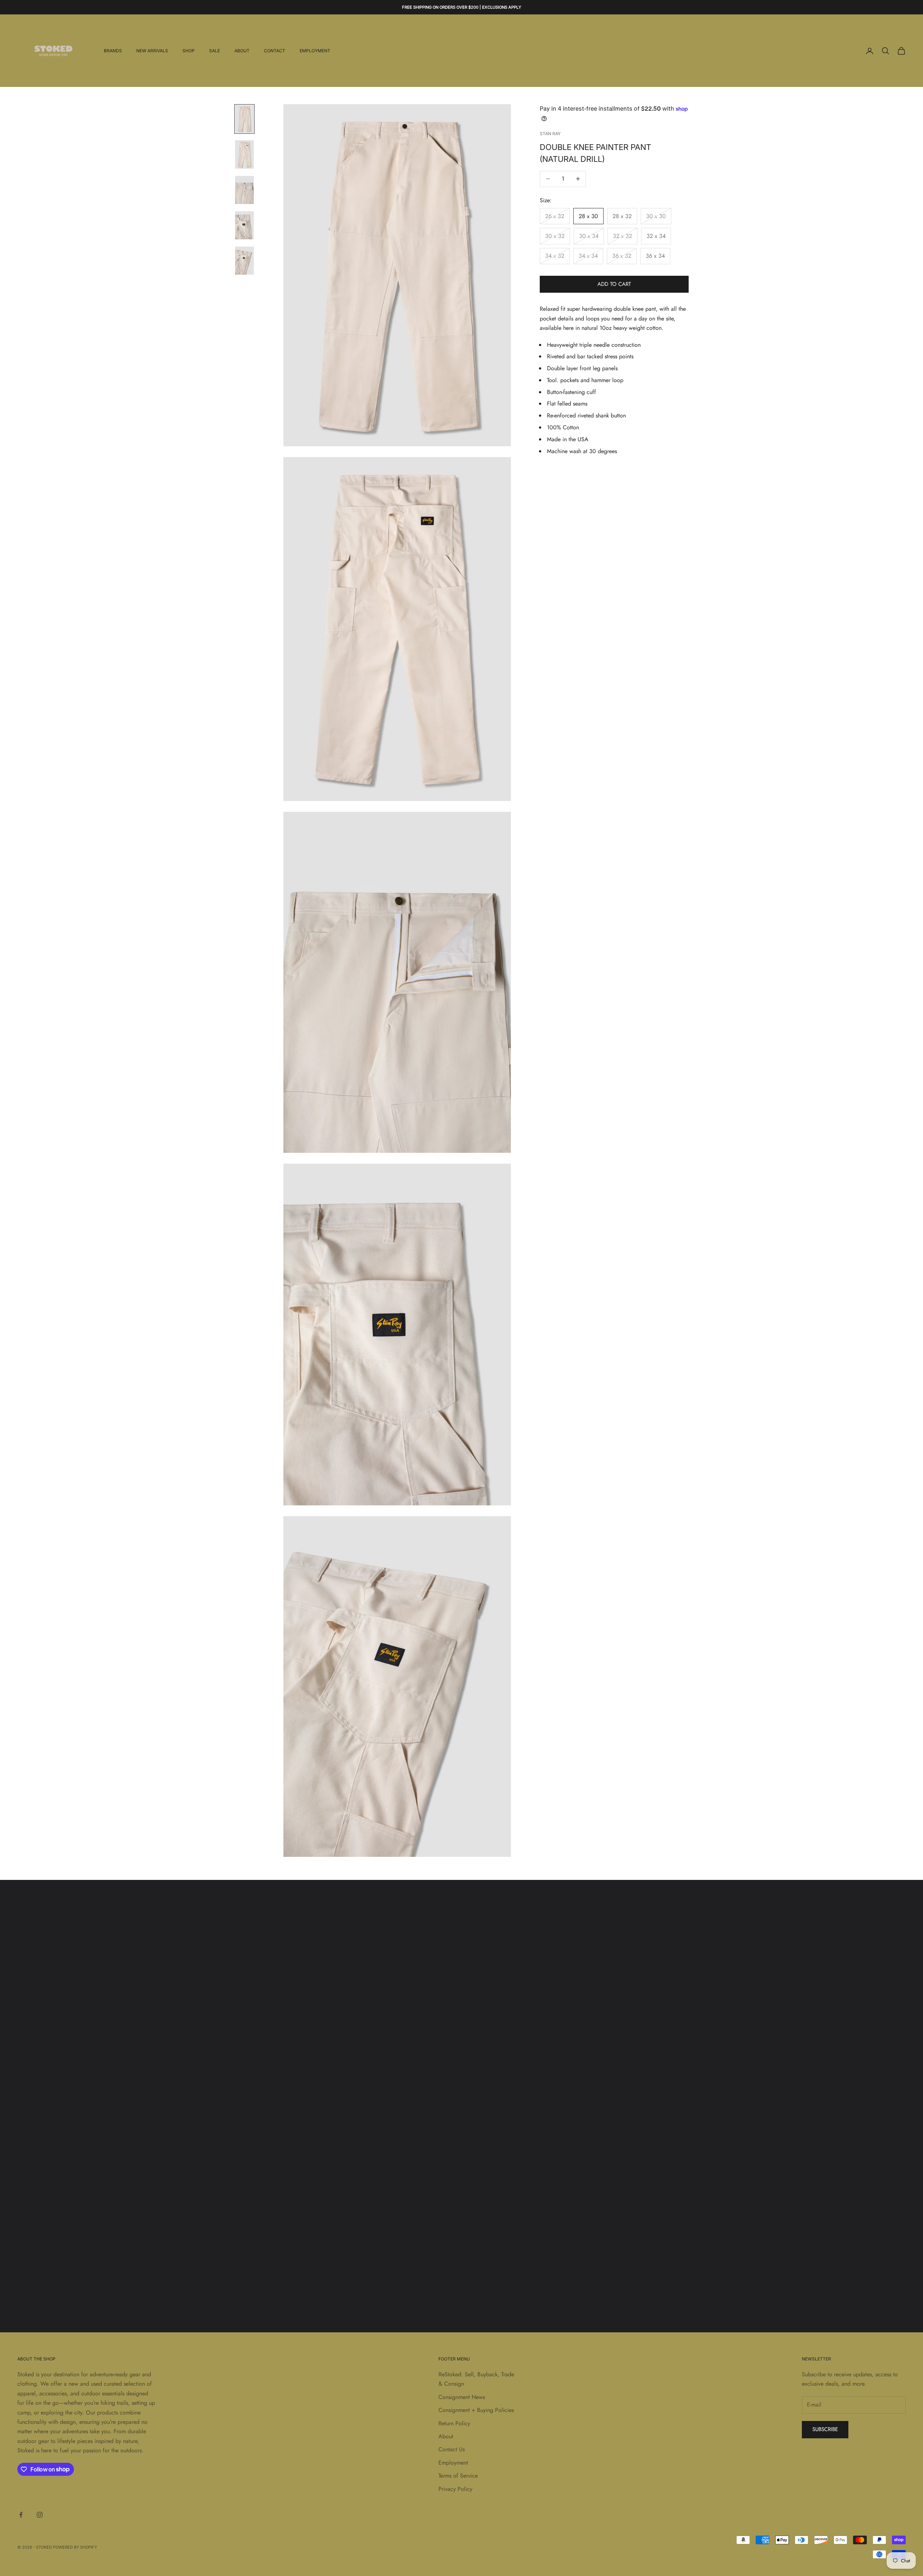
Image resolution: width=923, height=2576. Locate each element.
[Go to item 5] (244, 261)
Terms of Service (458, 2476)
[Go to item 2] (244, 154)
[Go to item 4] (244, 225)
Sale (215, 51)
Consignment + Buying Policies (476, 2410)
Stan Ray (550, 134)
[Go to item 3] (244, 190)
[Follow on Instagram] (40, 2515)
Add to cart (614, 284)
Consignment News (462, 2397)
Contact (275, 51)
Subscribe (825, 2429)
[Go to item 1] (244, 119)
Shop (189, 51)
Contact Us (452, 2449)
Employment (315, 51)
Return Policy (454, 2423)
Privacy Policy (455, 2489)
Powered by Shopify (75, 2547)
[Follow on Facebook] (21, 2515)
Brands (113, 51)
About (242, 51)
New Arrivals (152, 51)
